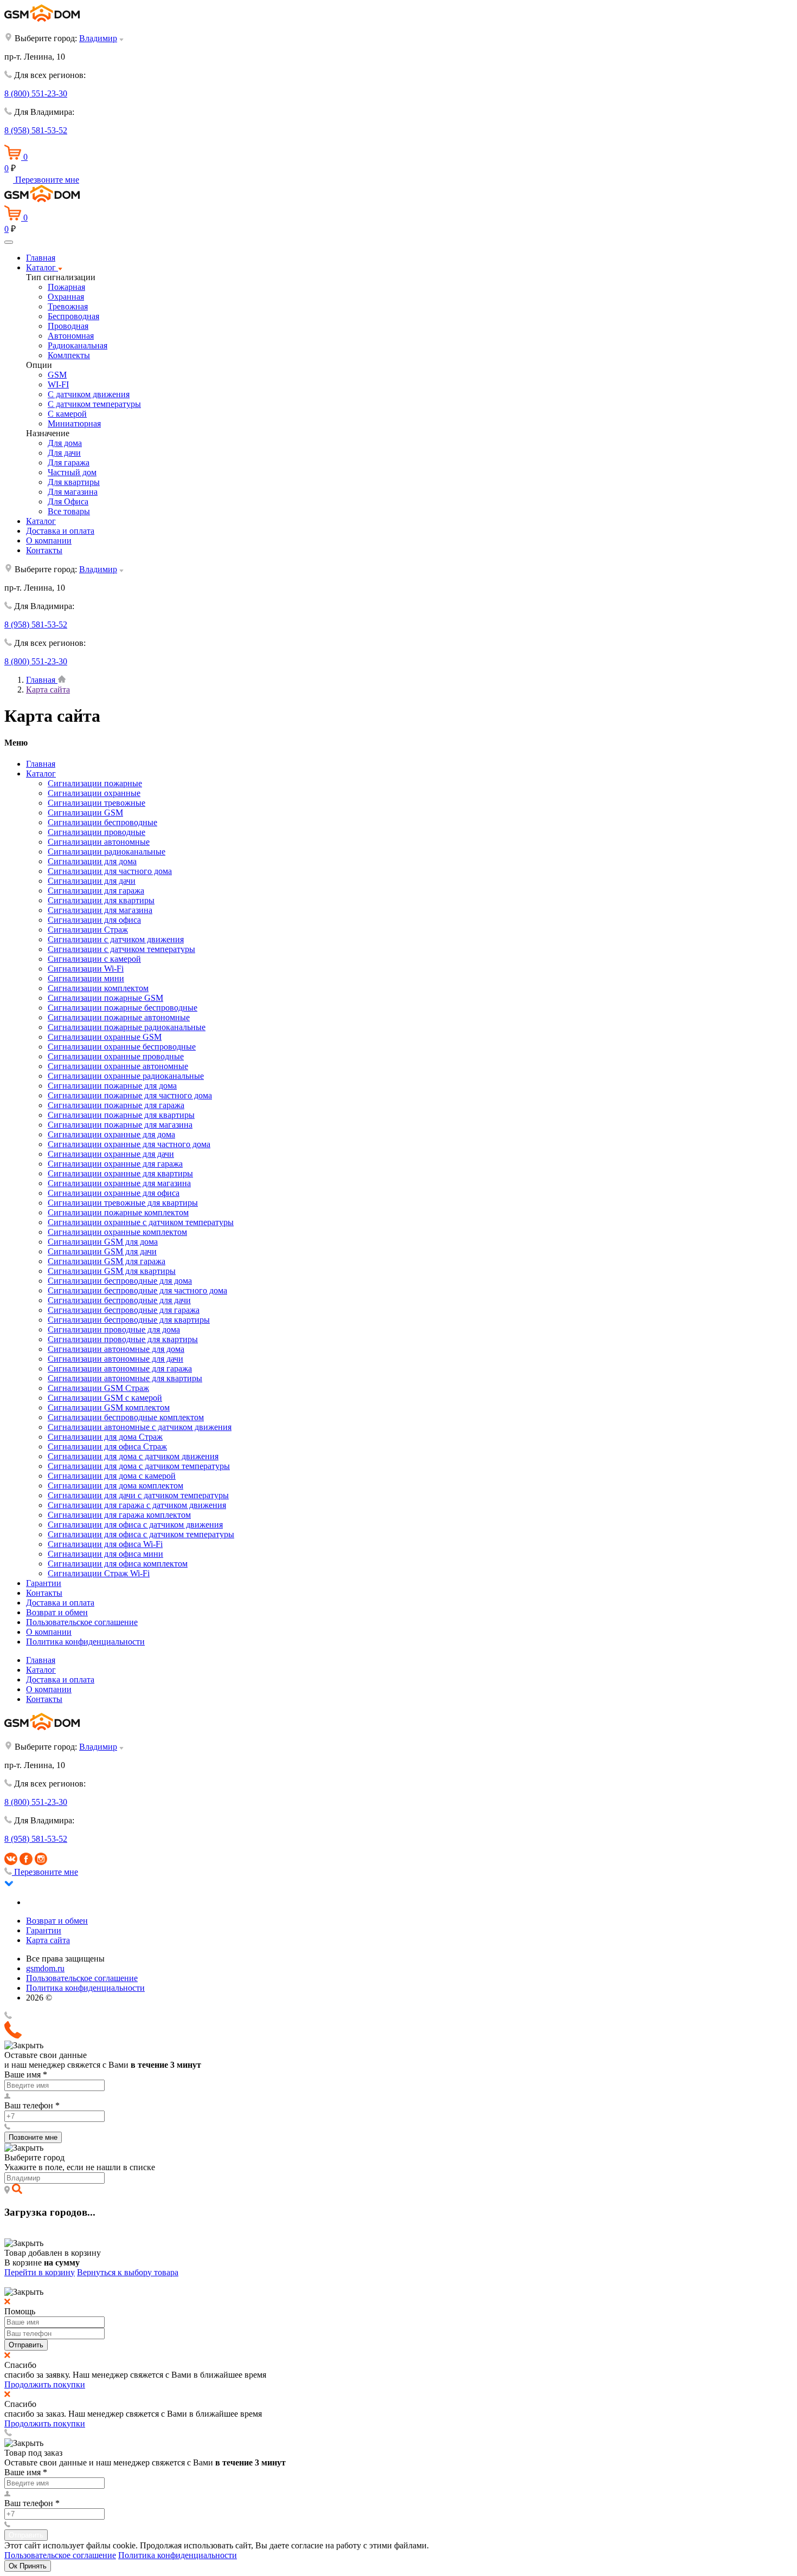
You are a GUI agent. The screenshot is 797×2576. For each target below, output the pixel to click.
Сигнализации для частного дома (110, 871)
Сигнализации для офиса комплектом (118, 1564)
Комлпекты (69, 355)
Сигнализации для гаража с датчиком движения (137, 1505)
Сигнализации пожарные (95, 783)
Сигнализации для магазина (100, 910)
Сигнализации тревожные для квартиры (123, 1203)
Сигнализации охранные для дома (111, 1134)
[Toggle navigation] (9, 242)
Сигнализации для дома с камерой (112, 1476)
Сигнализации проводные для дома (114, 1329)
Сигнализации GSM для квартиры (112, 1271)
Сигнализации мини (86, 978)
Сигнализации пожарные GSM (105, 998)
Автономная (71, 336)
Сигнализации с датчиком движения (116, 939)
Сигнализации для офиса (94, 920)
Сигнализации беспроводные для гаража (124, 1310)
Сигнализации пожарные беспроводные (123, 1008)
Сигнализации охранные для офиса (114, 1193)
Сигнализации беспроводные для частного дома (137, 1290)
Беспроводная (73, 316)
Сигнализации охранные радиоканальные (126, 1076)
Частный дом (72, 472)
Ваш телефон (32, 2105)
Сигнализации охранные (94, 793)
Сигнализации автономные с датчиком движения (140, 1427)
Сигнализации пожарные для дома (112, 1086)
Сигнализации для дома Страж (105, 1437)
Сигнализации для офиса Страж (107, 1446)
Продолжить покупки (45, 2384)
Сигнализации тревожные (97, 803)
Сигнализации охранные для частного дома (129, 1144)
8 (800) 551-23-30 (36, 93)
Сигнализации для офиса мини (105, 1554)
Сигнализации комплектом (98, 988)
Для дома (65, 443)
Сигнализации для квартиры (101, 900)
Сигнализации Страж (88, 930)
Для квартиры (74, 482)
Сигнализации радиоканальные (107, 852)
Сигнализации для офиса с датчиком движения (135, 1525)
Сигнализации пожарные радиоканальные (127, 1027)
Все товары (69, 511)
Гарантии (44, 1583)
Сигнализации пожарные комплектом (118, 1212)
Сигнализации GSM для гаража (107, 1261)
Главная (41, 258)
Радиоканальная (78, 345)
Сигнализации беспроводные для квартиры (129, 1320)
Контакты (44, 550)
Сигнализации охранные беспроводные (122, 1047)
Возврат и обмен (57, 1612)
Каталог (42, 267)
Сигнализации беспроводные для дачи (119, 1300)
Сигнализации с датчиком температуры (121, 949)
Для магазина (73, 492)
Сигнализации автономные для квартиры (125, 1378)
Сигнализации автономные (99, 842)
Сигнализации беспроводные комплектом (126, 1417)
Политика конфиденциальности (85, 1642)
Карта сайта (48, 1940)
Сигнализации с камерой (94, 959)
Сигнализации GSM (85, 813)
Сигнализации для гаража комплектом (119, 1515)
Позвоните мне (33, 2137)
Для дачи (64, 453)
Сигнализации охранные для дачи (111, 1154)
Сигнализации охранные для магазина (119, 1183)
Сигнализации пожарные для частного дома (130, 1095)
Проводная (68, 326)
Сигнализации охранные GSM (105, 1037)
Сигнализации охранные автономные (118, 1066)
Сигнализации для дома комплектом (115, 1486)
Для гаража (69, 462)
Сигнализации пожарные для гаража (116, 1105)
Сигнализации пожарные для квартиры (121, 1115)
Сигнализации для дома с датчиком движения (133, 1456)
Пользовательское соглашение (82, 1622)
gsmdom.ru (45, 1968)
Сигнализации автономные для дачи (115, 1359)
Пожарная (66, 287)
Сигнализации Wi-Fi (86, 969)
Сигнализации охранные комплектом (117, 1232)
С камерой (67, 414)
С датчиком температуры (94, 404)
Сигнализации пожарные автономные (119, 1017)
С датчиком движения (89, 394)
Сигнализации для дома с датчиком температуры (139, 1466)
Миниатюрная (74, 423)
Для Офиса (68, 501)
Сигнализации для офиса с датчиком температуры (141, 1534)
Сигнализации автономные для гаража (120, 1368)
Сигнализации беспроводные (102, 822)
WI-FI (58, 384)
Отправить (26, 2345)
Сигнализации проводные (97, 832)
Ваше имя (26, 2075)
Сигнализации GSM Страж (98, 1388)
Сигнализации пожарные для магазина (120, 1125)
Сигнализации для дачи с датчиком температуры (138, 1495)
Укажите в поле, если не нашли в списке (80, 2167)
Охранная (66, 297)
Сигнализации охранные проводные (116, 1056)
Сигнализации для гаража (96, 891)
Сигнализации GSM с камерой (105, 1398)
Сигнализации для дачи (92, 881)
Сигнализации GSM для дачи (102, 1251)
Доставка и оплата (60, 531)
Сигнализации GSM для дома (103, 1242)
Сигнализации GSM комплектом (109, 1407)
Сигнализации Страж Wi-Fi (99, 1573)
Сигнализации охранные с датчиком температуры (141, 1222)
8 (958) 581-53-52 (36, 130)
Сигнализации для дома (92, 861)
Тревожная (68, 306)
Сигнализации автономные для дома (116, 1349)
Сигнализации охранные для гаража (115, 1164)
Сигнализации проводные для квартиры (123, 1339)
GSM (57, 375)
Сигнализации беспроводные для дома (120, 1281)
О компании (49, 541)
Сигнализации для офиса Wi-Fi (105, 1544)
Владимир (98, 38)
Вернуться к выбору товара (128, 2272)
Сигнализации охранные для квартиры (120, 1173)
